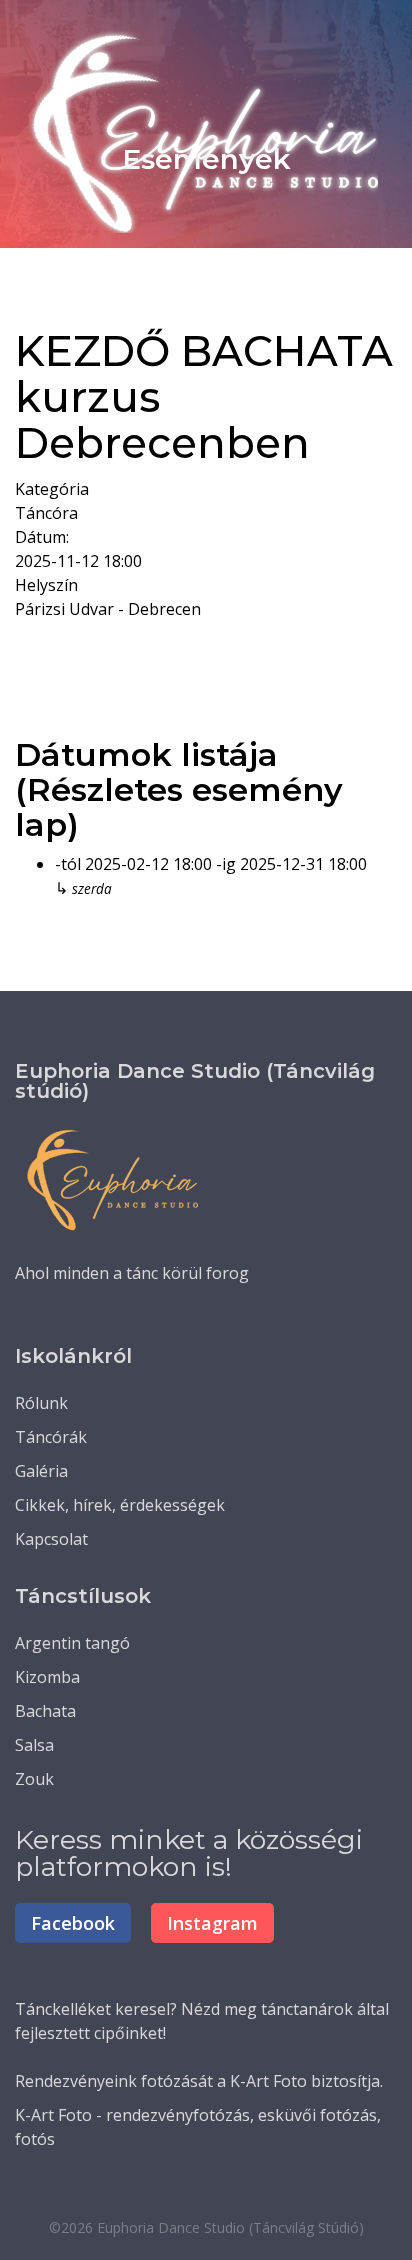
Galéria (41, 1471)
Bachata (45, 1711)
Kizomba (47, 1677)
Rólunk (41, 1403)
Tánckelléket (63, 2009)
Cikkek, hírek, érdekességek (120, 1505)
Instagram (212, 1923)
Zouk (34, 1779)
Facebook (73, 1923)
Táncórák (51, 1437)
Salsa (34, 1745)
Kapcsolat (51, 1539)
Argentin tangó (72, 1643)
